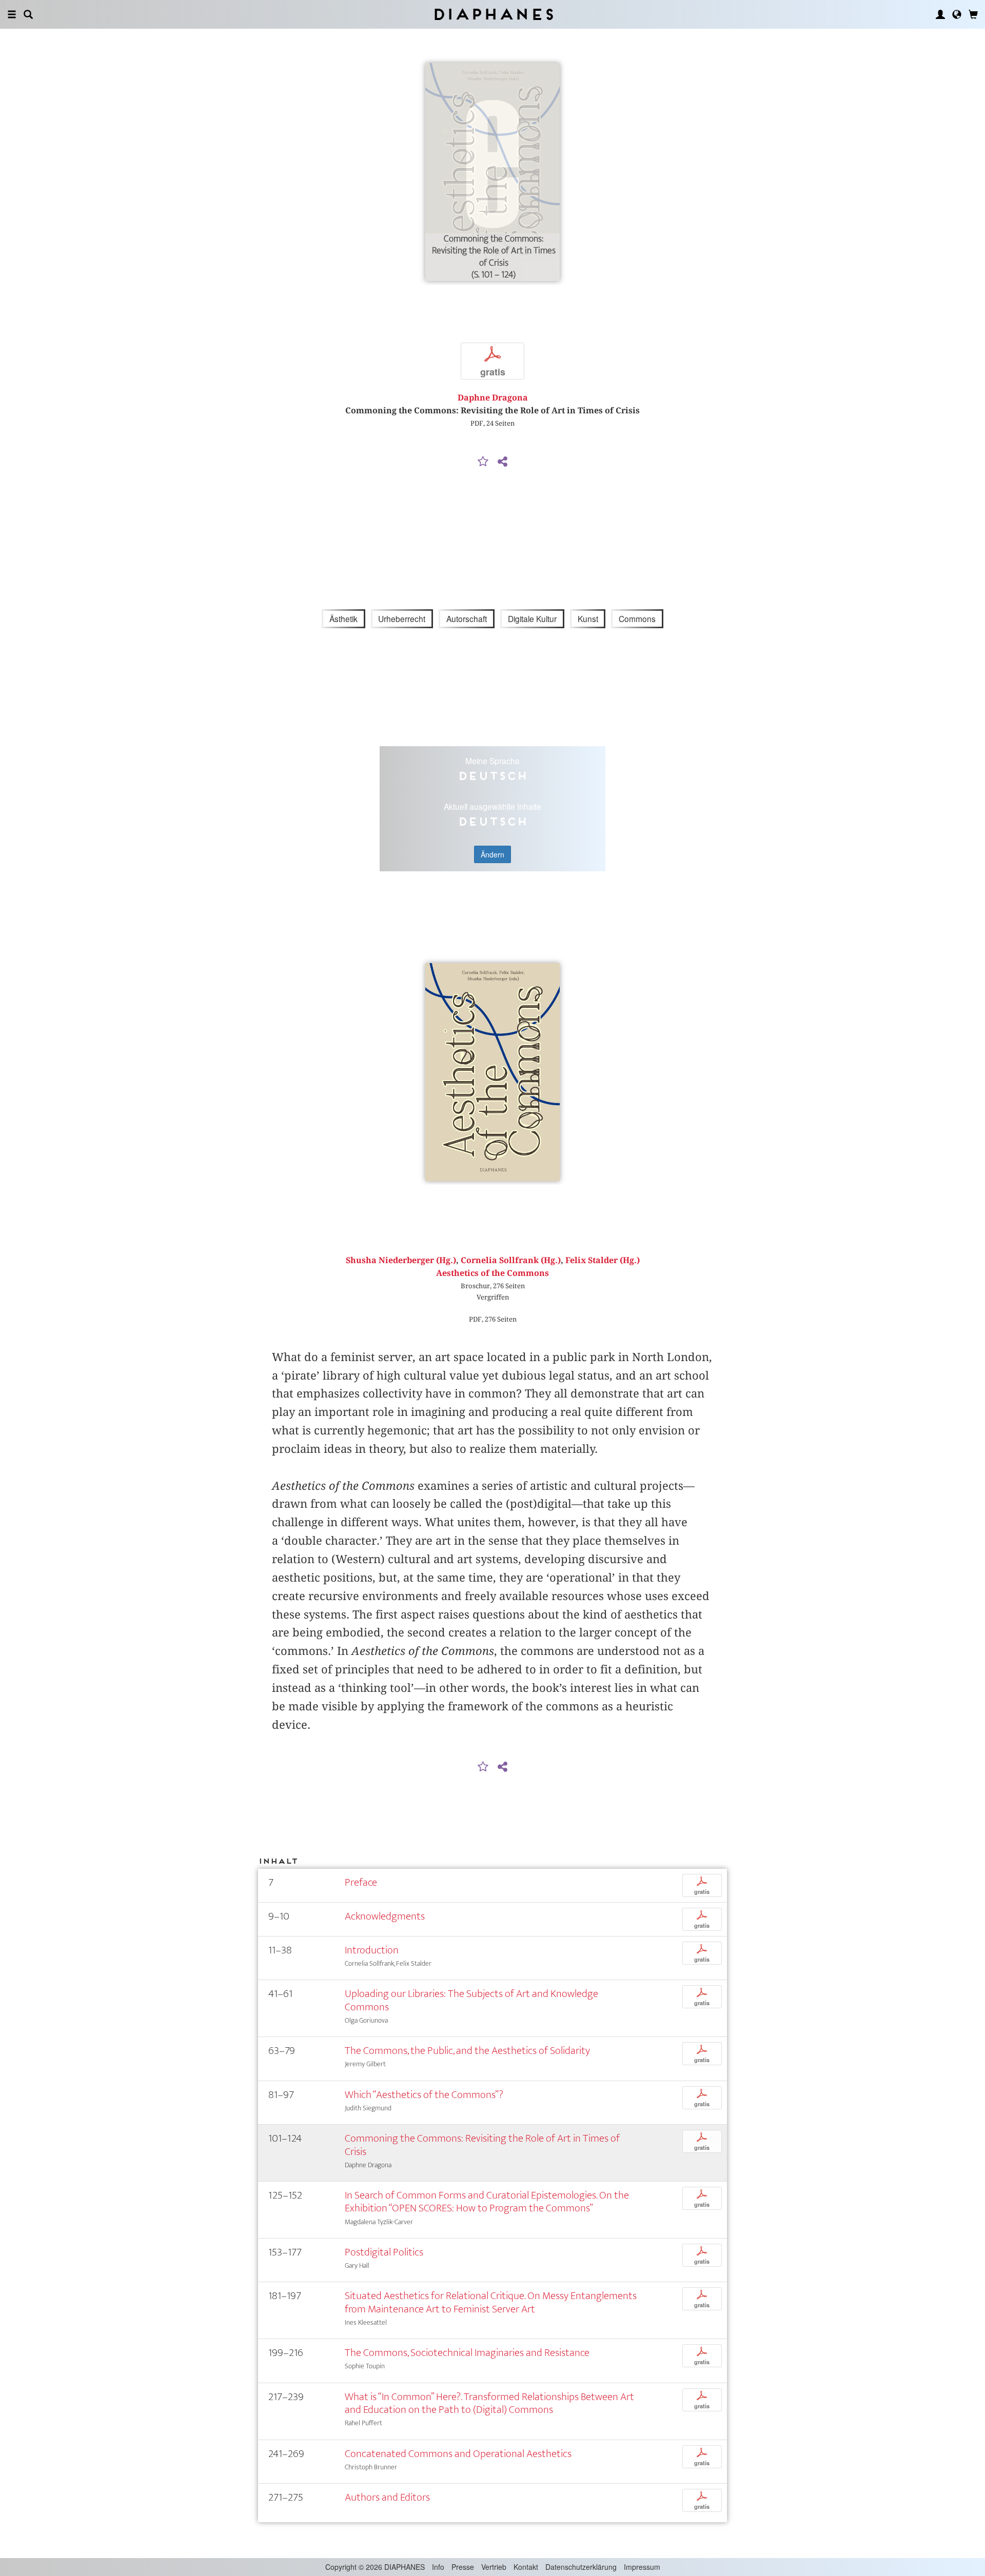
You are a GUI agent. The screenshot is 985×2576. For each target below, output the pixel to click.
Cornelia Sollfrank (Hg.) (511, 1260)
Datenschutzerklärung (581, 2567)
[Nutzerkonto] (940, 14)
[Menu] (12, 14)
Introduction (372, 1950)
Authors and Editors (387, 2497)
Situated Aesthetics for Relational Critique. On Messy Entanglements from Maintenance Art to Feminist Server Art (491, 2302)
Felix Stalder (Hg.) (603, 1260)
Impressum (642, 2567)
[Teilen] (502, 462)
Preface (361, 1882)
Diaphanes (493, 14)
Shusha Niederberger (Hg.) (401, 1260)
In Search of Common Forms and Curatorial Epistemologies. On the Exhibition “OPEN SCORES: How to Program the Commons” (487, 2202)
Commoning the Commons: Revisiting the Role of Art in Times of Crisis (482, 2145)
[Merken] (483, 462)
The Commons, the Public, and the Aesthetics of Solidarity (467, 2051)
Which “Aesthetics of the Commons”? (424, 2095)
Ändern (493, 854)
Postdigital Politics (384, 2252)
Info (438, 2567)
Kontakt (526, 2567)
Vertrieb (494, 2567)
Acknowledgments (385, 1916)
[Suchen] (28, 14)
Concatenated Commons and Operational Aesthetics (458, 2454)
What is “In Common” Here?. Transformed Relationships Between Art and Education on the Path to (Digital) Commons (489, 2403)
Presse (463, 2567)
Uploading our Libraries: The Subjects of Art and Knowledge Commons (471, 2000)
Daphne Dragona (493, 398)
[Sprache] (957, 14)
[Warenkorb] (973, 14)
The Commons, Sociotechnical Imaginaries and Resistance (467, 2353)
